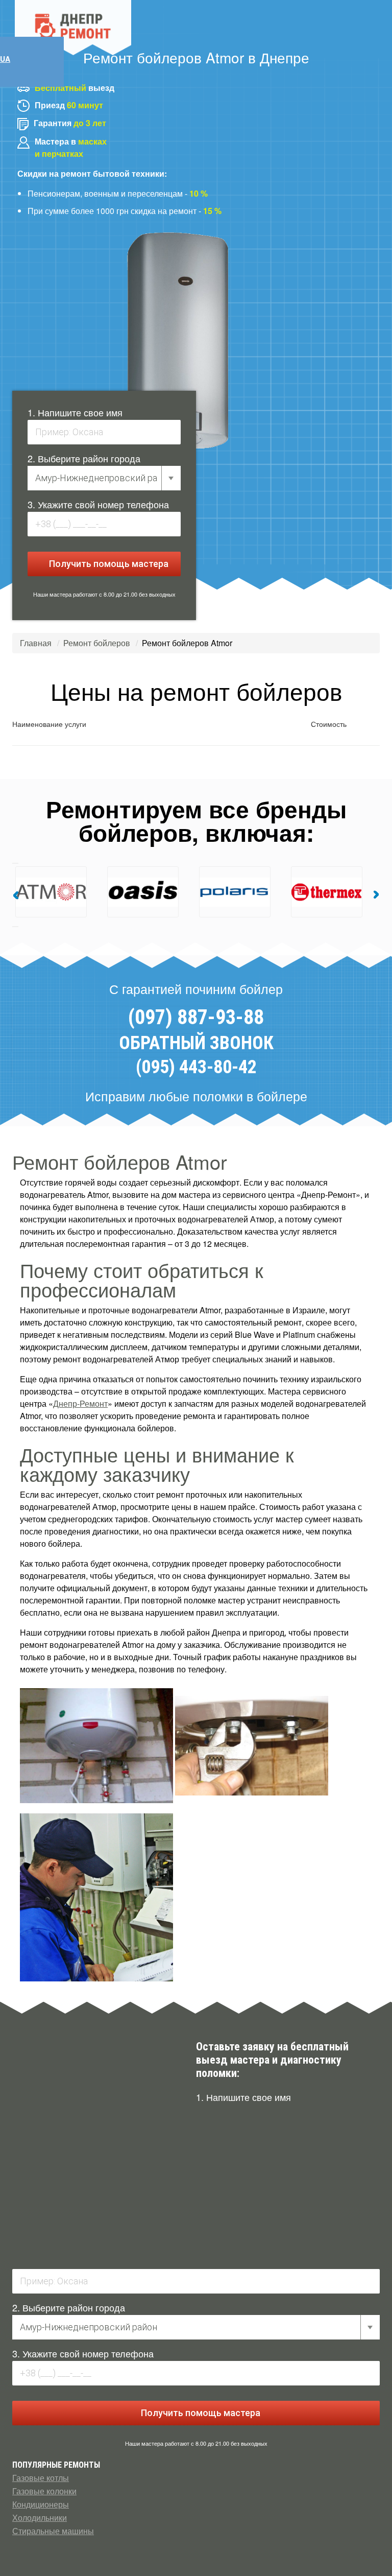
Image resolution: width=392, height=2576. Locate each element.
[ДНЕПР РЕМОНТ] (73, 28)
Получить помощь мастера (108, 564)
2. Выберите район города (84, 458)
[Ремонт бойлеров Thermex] (273, 892)
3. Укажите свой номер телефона (98, 504)
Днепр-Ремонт (80, 1403)
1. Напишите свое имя (75, 412)
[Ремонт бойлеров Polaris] (181, 892)
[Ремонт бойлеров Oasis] (89, 892)
